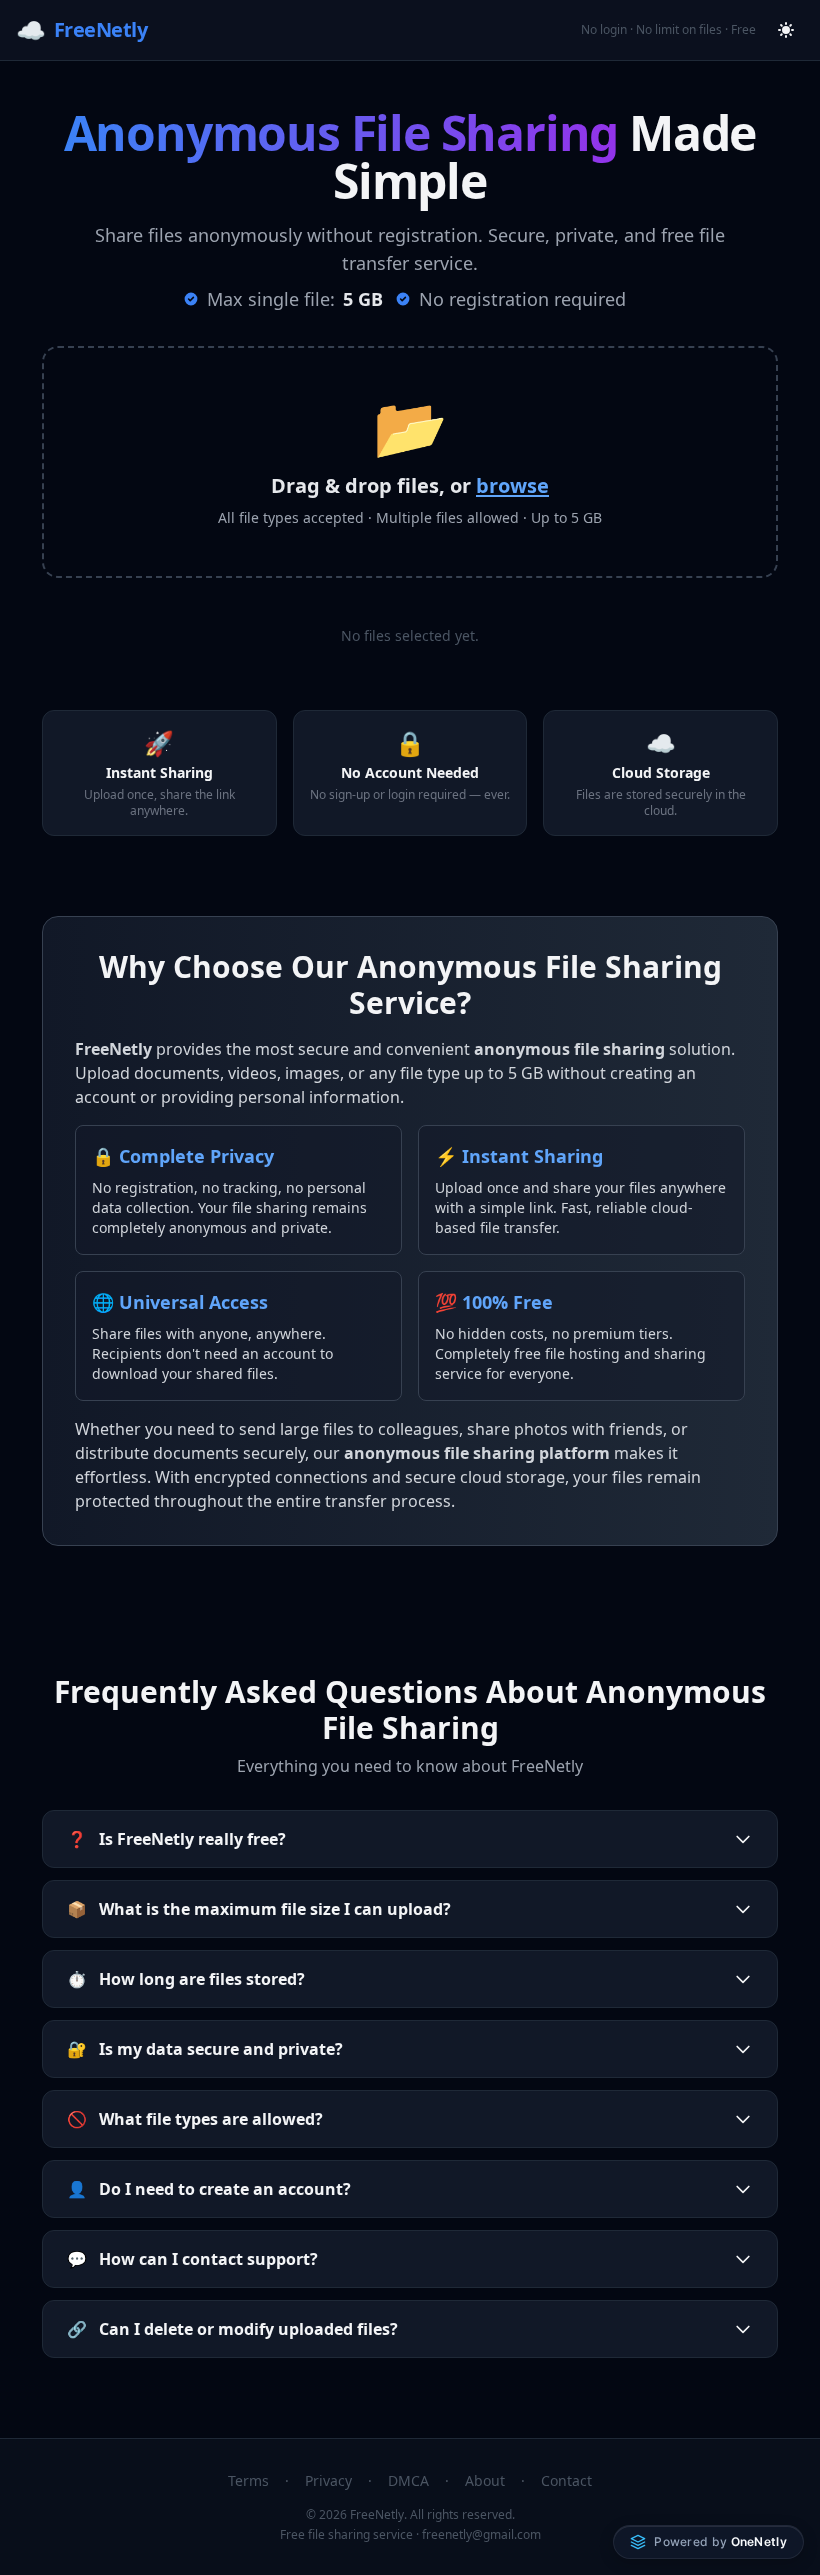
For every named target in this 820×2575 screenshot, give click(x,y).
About (485, 2480)
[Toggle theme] (786, 30)
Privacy (328, 2480)
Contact (566, 2480)
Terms (248, 2480)
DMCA (408, 2480)
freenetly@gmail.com (481, 2534)
